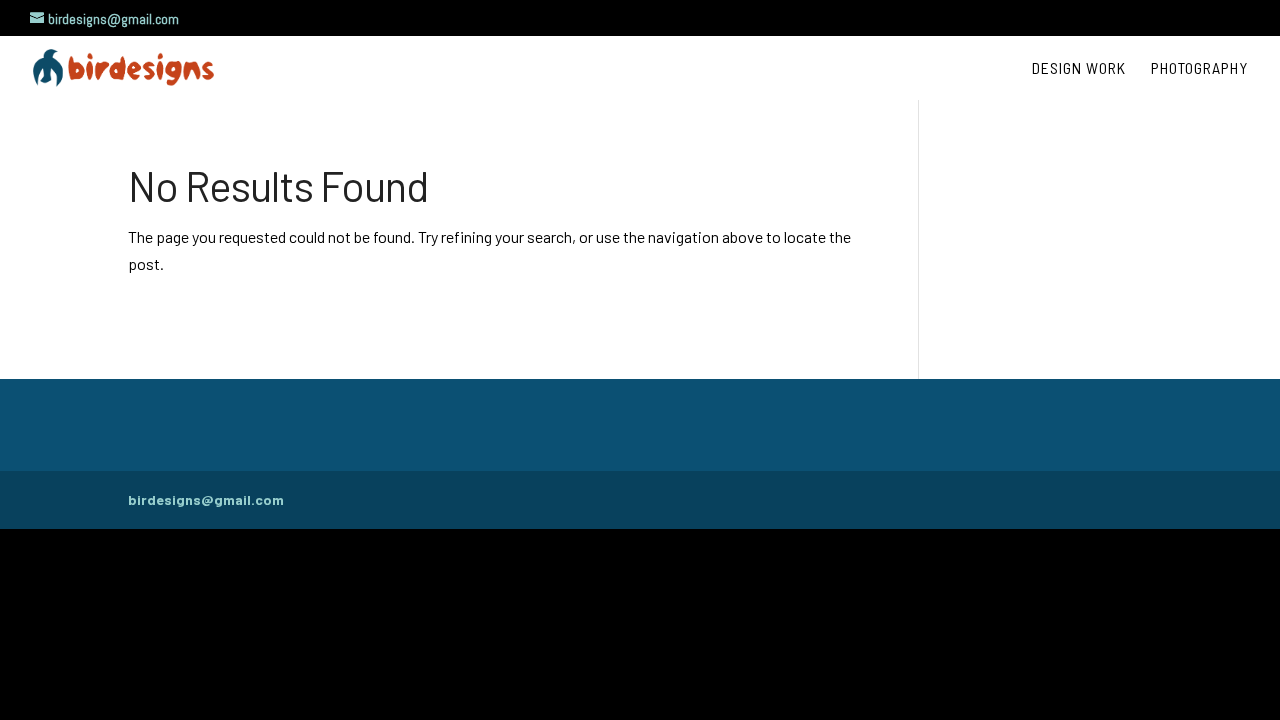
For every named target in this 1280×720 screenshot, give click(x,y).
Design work (1079, 69)
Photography (1199, 69)
